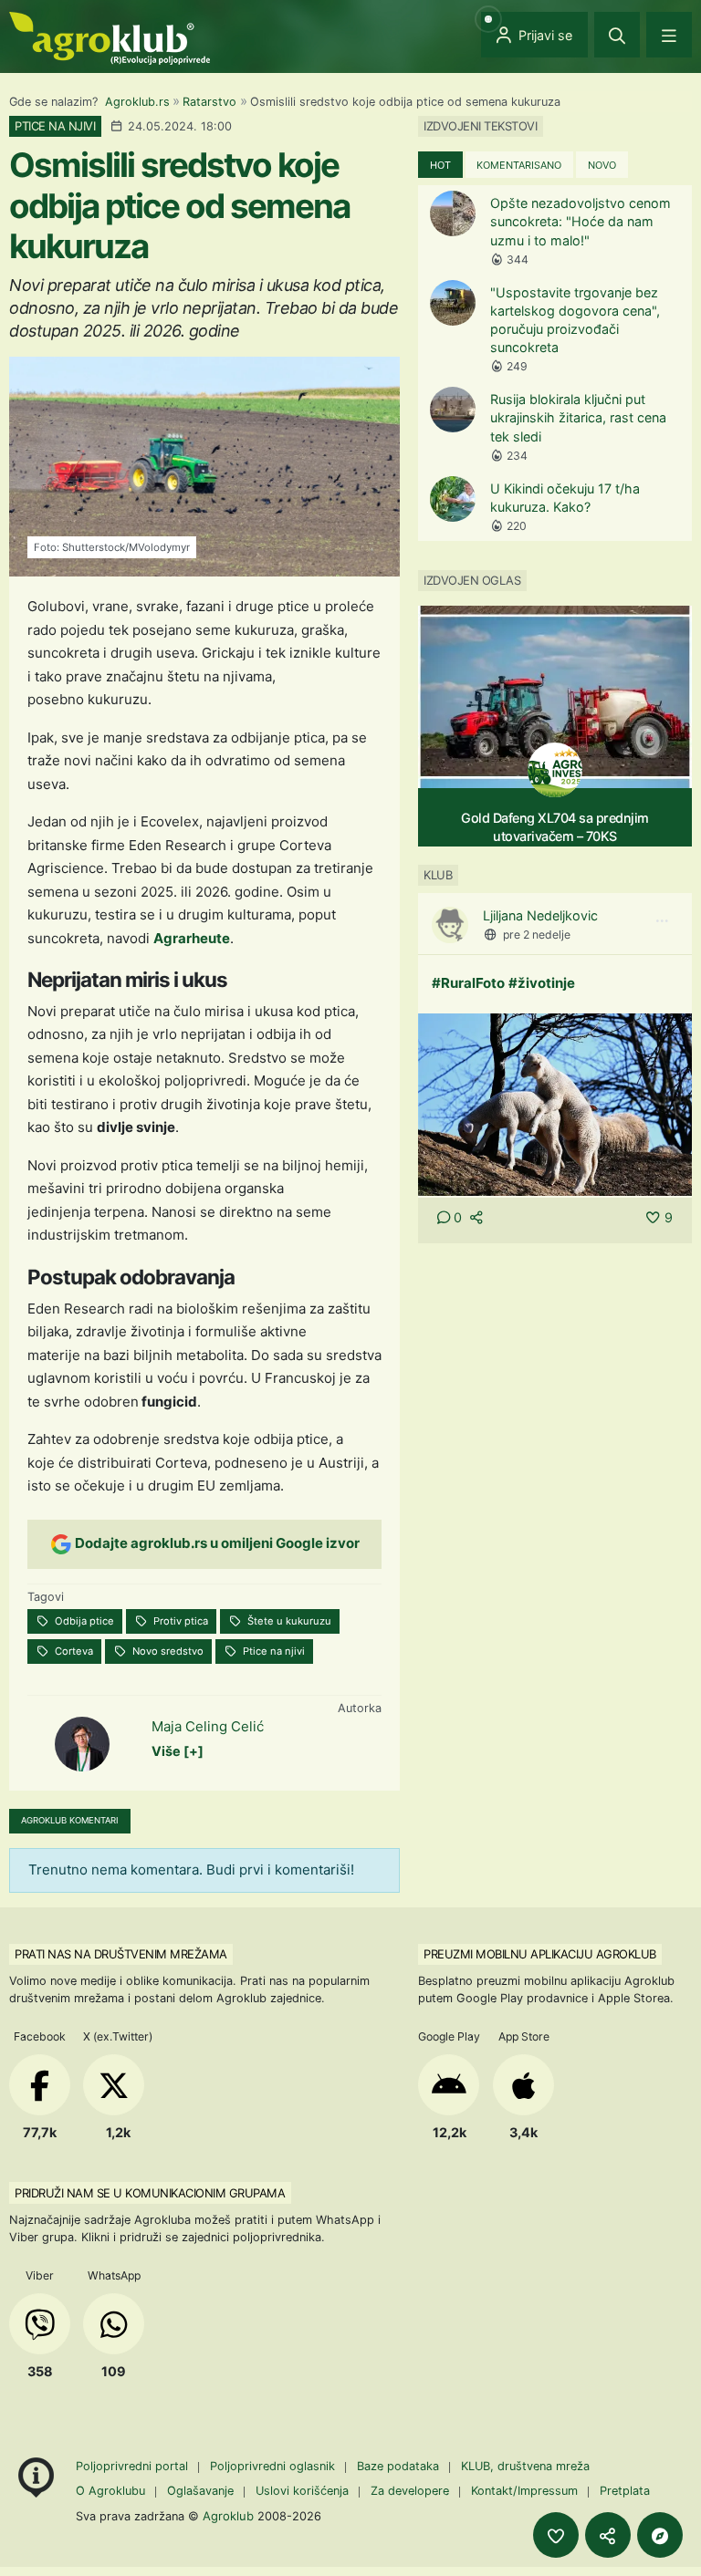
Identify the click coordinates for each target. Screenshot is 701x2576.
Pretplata (625, 2491)
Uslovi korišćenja (302, 2491)
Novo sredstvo (167, 1651)
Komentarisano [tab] (519, 165)
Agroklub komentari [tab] (70, 1820)
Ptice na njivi (272, 1651)
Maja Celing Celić (208, 1726)
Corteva (73, 1651)
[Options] (662, 921)
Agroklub (228, 2516)
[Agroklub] (110, 37)
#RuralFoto (468, 983)
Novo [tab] (602, 165)
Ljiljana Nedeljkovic (540, 915)
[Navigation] (669, 35)
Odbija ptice (83, 1621)
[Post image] (555, 1103)
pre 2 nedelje (537, 935)
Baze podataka (400, 2466)
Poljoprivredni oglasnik (274, 2466)
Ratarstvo (209, 102)
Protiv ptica (179, 1621)
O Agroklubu (110, 2491)
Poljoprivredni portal (134, 2466)
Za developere (410, 2491)
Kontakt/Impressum (524, 2491)
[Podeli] (608, 2535)
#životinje (542, 983)
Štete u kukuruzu (288, 1621)
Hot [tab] (440, 165)
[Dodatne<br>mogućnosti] (660, 2535)
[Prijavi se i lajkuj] (556, 2535)
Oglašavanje (200, 2491)
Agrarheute (192, 938)
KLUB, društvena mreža (525, 2466)
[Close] (617, 35)
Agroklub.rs (137, 102)
